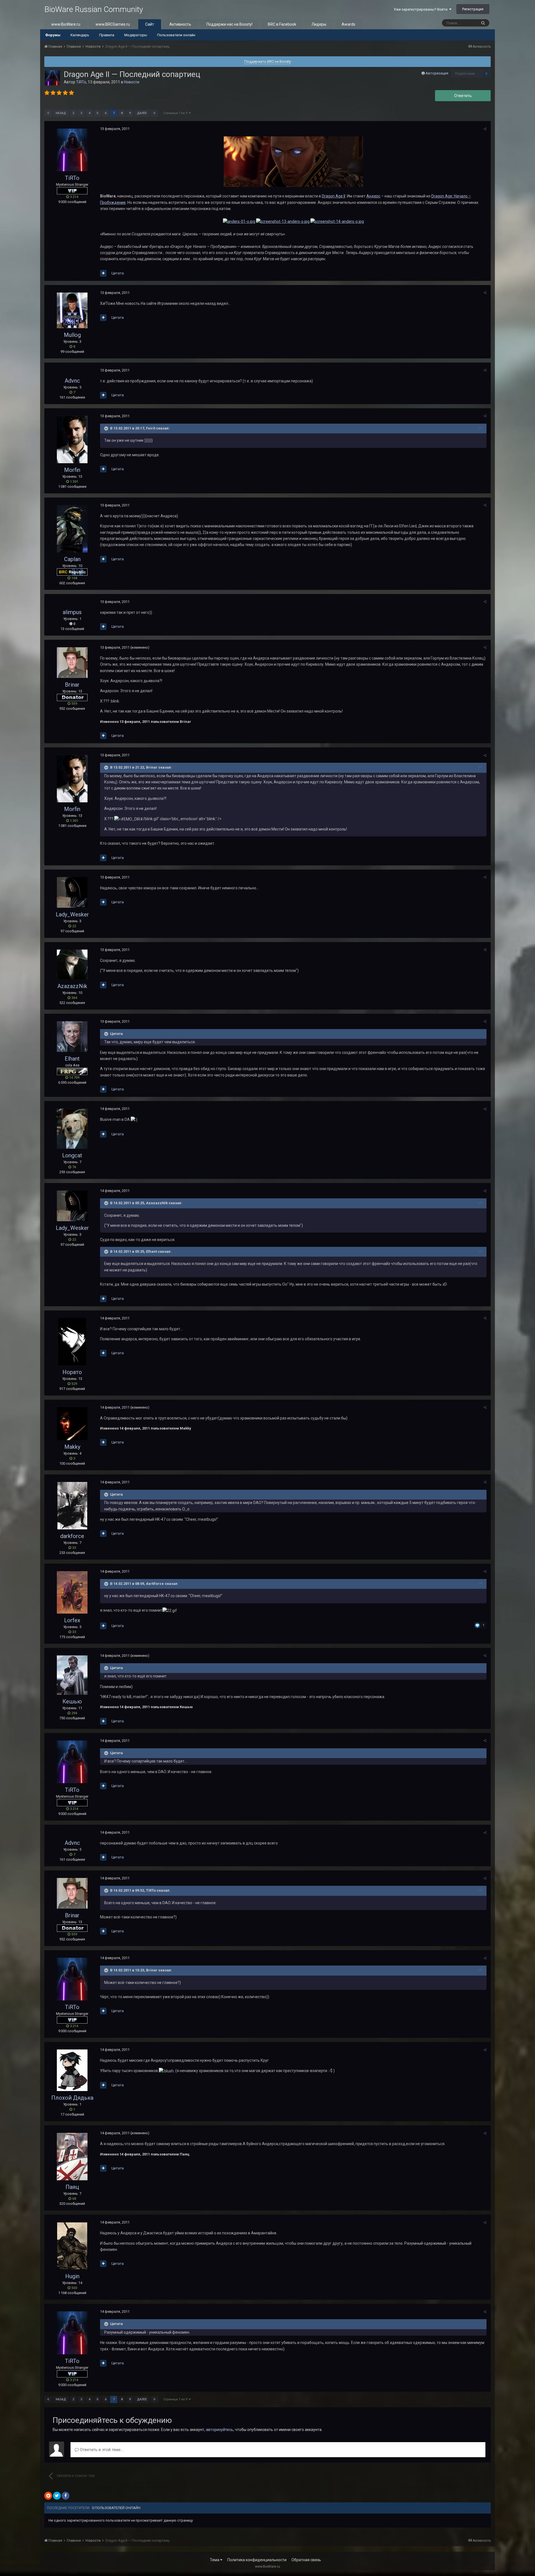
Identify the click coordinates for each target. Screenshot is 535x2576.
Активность (180, 24)
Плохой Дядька (72, 2098)
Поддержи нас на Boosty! (229, 24)
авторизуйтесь (220, 2430)
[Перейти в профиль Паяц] (72, 2157)
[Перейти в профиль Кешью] (72, 1675)
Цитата (118, 273)
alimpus (72, 612)
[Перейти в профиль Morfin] (72, 440)
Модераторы (136, 35)
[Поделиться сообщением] (485, 129)
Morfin (72, 470)
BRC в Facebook (282, 24)
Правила (107, 35)
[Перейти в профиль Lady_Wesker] (72, 892)
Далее (142, 113)
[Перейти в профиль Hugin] (72, 2246)
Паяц (72, 2187)
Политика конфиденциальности (257, 2560)
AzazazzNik (72, 986)
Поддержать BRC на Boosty (268, 61)
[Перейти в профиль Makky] (72, 1424)
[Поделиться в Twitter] (57, 2496)
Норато (72, 1372)
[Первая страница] (48, 113)
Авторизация (437, 73)
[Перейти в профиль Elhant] (72, 1037)
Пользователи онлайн (176, 35)
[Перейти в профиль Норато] (72, 1342)
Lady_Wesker (72, 914)
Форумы (53, 35)
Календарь (80, 35)
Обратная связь (306, 2560)
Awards (348, 24)
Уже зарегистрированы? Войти (421, 9)
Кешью (72, 1701)
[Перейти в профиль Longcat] (72, 1129)
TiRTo (81, 82)
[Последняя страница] (154, 113)
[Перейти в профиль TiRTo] (52, 78)
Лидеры (319, 24)
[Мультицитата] (103, 273)
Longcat (72, 1155)
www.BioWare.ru (66, 24)
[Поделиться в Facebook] (65, 2496)
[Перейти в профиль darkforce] (72, 1506)
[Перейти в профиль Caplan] (72, 529)
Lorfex (72, 1620)
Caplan (72, 559)
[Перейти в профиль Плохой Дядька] (72, 2070)
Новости (132, 82)
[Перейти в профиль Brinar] (72, 663)
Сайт (150, 24)
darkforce (72, 1536)
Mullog (72, 335)
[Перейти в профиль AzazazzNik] (72, 965)
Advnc (72, 381)
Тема (215, 2560)
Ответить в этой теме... (101, 2450)
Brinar (72, 685)
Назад (61, 113)
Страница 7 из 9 (176, 113)
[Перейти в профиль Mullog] (72, 310)
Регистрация (473, 9)
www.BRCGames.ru (113, 24)
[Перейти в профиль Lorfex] (72, 1592)
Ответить (463, 96)
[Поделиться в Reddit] (48, 2496)
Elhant (72, 1059)
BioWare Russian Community (94, 9)
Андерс (373, 196)
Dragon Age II (334, 196)
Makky (72, 1447)
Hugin (72, 2276)
